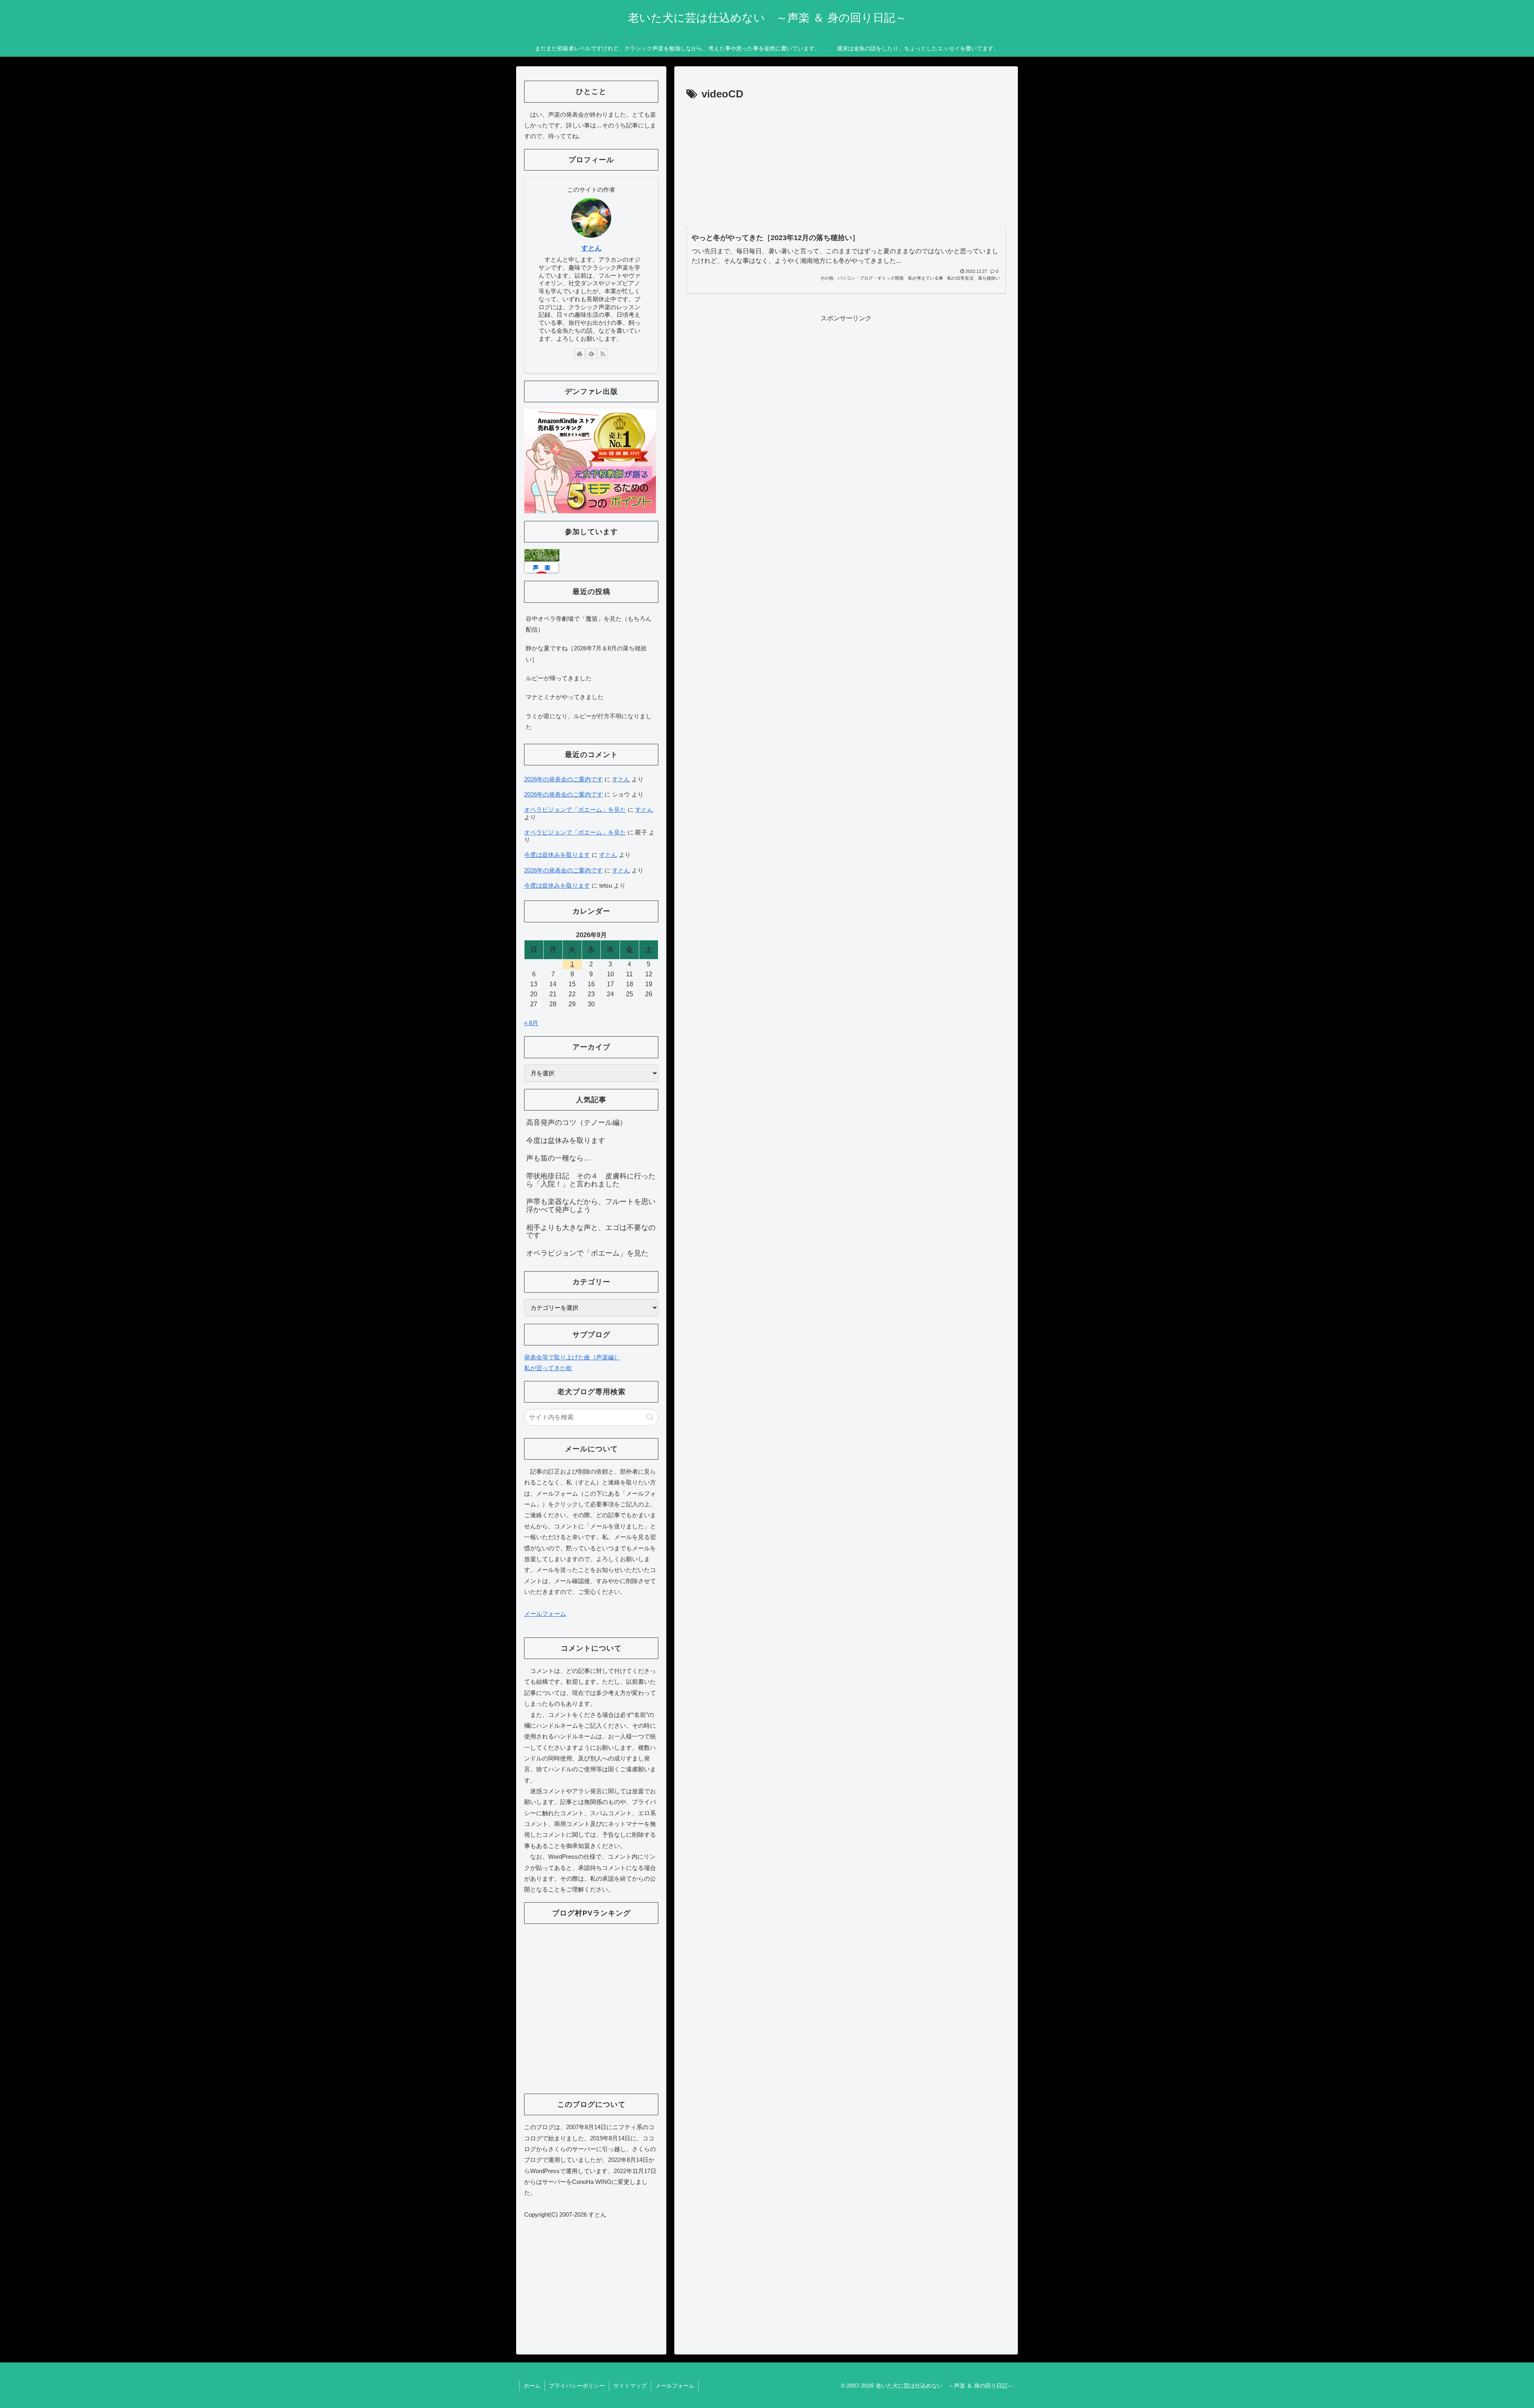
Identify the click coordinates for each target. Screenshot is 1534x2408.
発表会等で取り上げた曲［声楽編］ (572, 1357)
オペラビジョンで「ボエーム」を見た (575, 810)
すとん (591, 248)
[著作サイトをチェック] (580, 354)
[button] (650, 1417)
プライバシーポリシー (577, 2386)
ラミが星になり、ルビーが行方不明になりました (589, 721)
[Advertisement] (846, 163)
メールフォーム (545, 1614)
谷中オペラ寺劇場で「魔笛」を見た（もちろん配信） (589, 624)
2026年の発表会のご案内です (563, 779)
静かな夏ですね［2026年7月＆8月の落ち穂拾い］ (586, 654)
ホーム (532, 2386)
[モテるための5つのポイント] (590, 460)
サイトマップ (630, 2386)
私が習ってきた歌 (548, 1368)
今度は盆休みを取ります (557, 855)
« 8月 (531, 1023)
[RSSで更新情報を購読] (603, 354)
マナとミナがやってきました (565, 697)
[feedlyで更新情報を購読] (591, 354)
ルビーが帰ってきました (559, 678)
